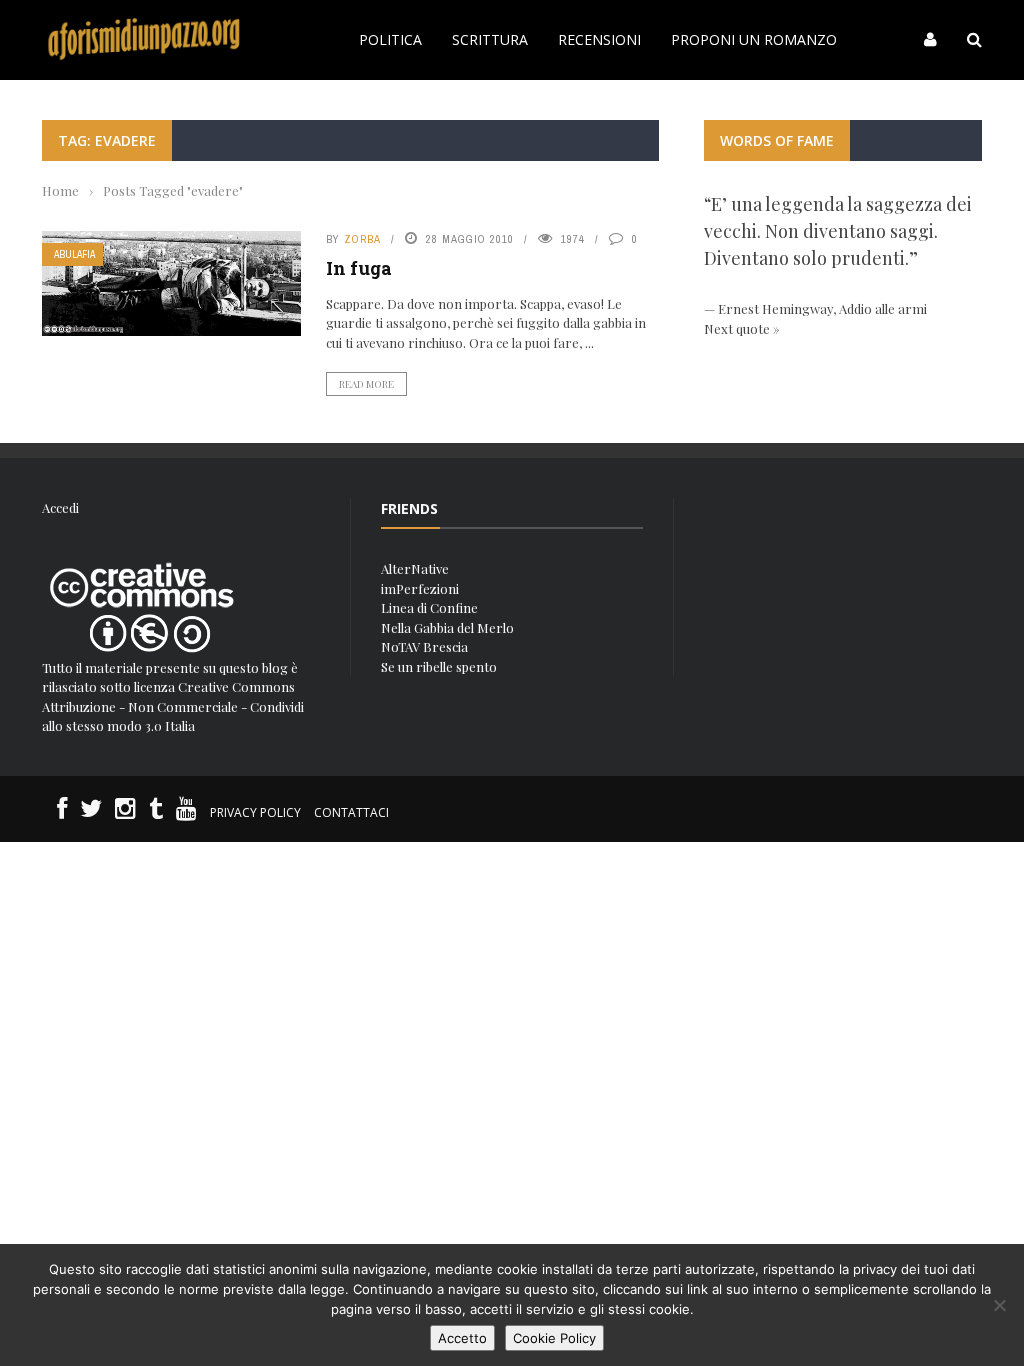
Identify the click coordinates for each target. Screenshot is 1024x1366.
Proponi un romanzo (754, 39)
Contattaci (351, 812)
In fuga (359, 268)
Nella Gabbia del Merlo (447, 627)
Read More (366, 384)
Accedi (60, 507)
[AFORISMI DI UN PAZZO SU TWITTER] (91, 812)
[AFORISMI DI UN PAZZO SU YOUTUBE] (186, 812)
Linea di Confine (429, 607)
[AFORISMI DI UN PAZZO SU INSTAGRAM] (125, 812)
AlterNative (415, 568)
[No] (999, 1305)
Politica (390, 39)
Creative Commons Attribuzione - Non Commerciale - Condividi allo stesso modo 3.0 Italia (173, 706)
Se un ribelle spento (439, 666)
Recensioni (599, 39)
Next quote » (742, 328)
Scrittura (490, 39)
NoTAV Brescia (424, 646)
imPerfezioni (420, 588)
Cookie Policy (554, 1338)
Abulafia (74, 254)
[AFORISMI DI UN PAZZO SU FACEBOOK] (62, 812)
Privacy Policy (255, 812)
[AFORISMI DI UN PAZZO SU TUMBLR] (156, 812)
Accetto (462, 1338)
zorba (362, 239)
